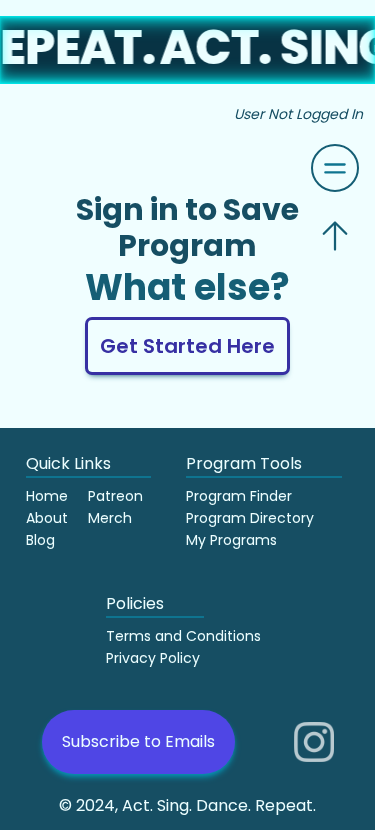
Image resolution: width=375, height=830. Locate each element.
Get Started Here (187, 346)
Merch (110, 518)
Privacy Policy (153, 658)
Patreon (115, 496)
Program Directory (250, 518)
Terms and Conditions (183, 636)
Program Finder (239, 496)
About (47, 518)
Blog (40, 540)
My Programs (231, 540)
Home (47, 496)
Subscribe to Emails (138, 741)
